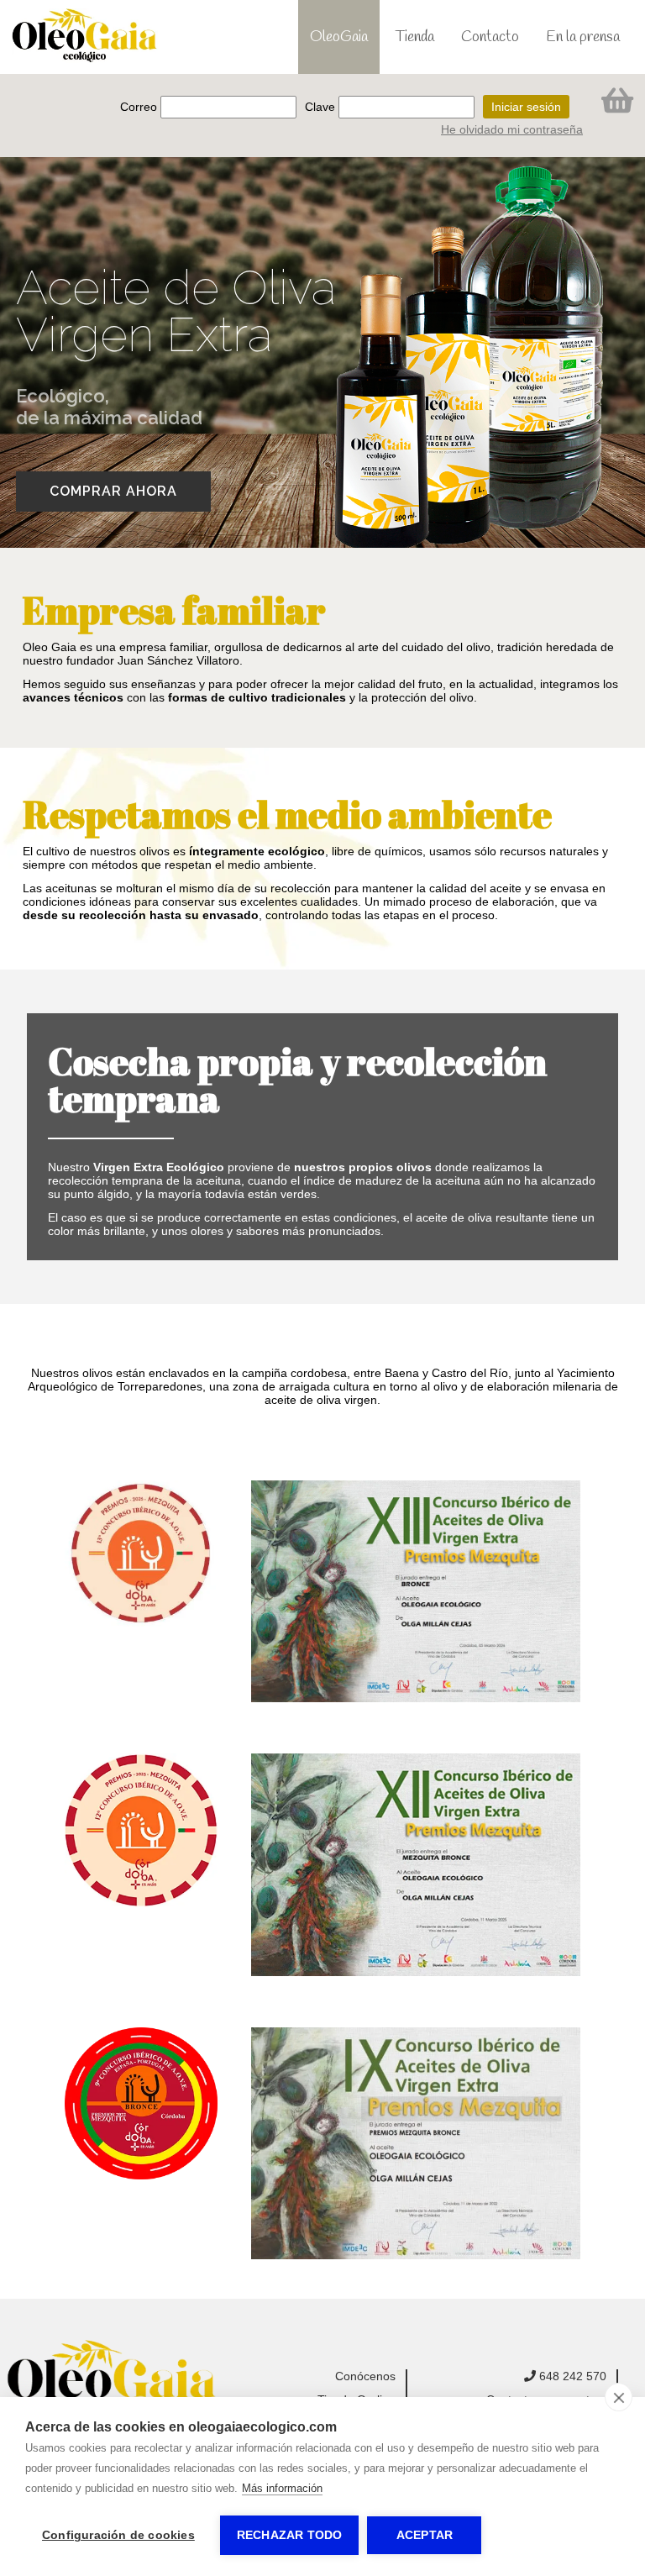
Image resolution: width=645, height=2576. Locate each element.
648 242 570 (571, 2376)
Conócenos (365, 2376)
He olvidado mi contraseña (512, 129)
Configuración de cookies (118, 2535)
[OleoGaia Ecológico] (85, 36)
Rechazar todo (290, 2535)
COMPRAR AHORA (113, 491)
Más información (282, 2488)
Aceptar (425, 2535)
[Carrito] (617, 99)
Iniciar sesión (526, 107)
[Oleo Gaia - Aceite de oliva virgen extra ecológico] (111, 2379)
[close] (619, 2397)
